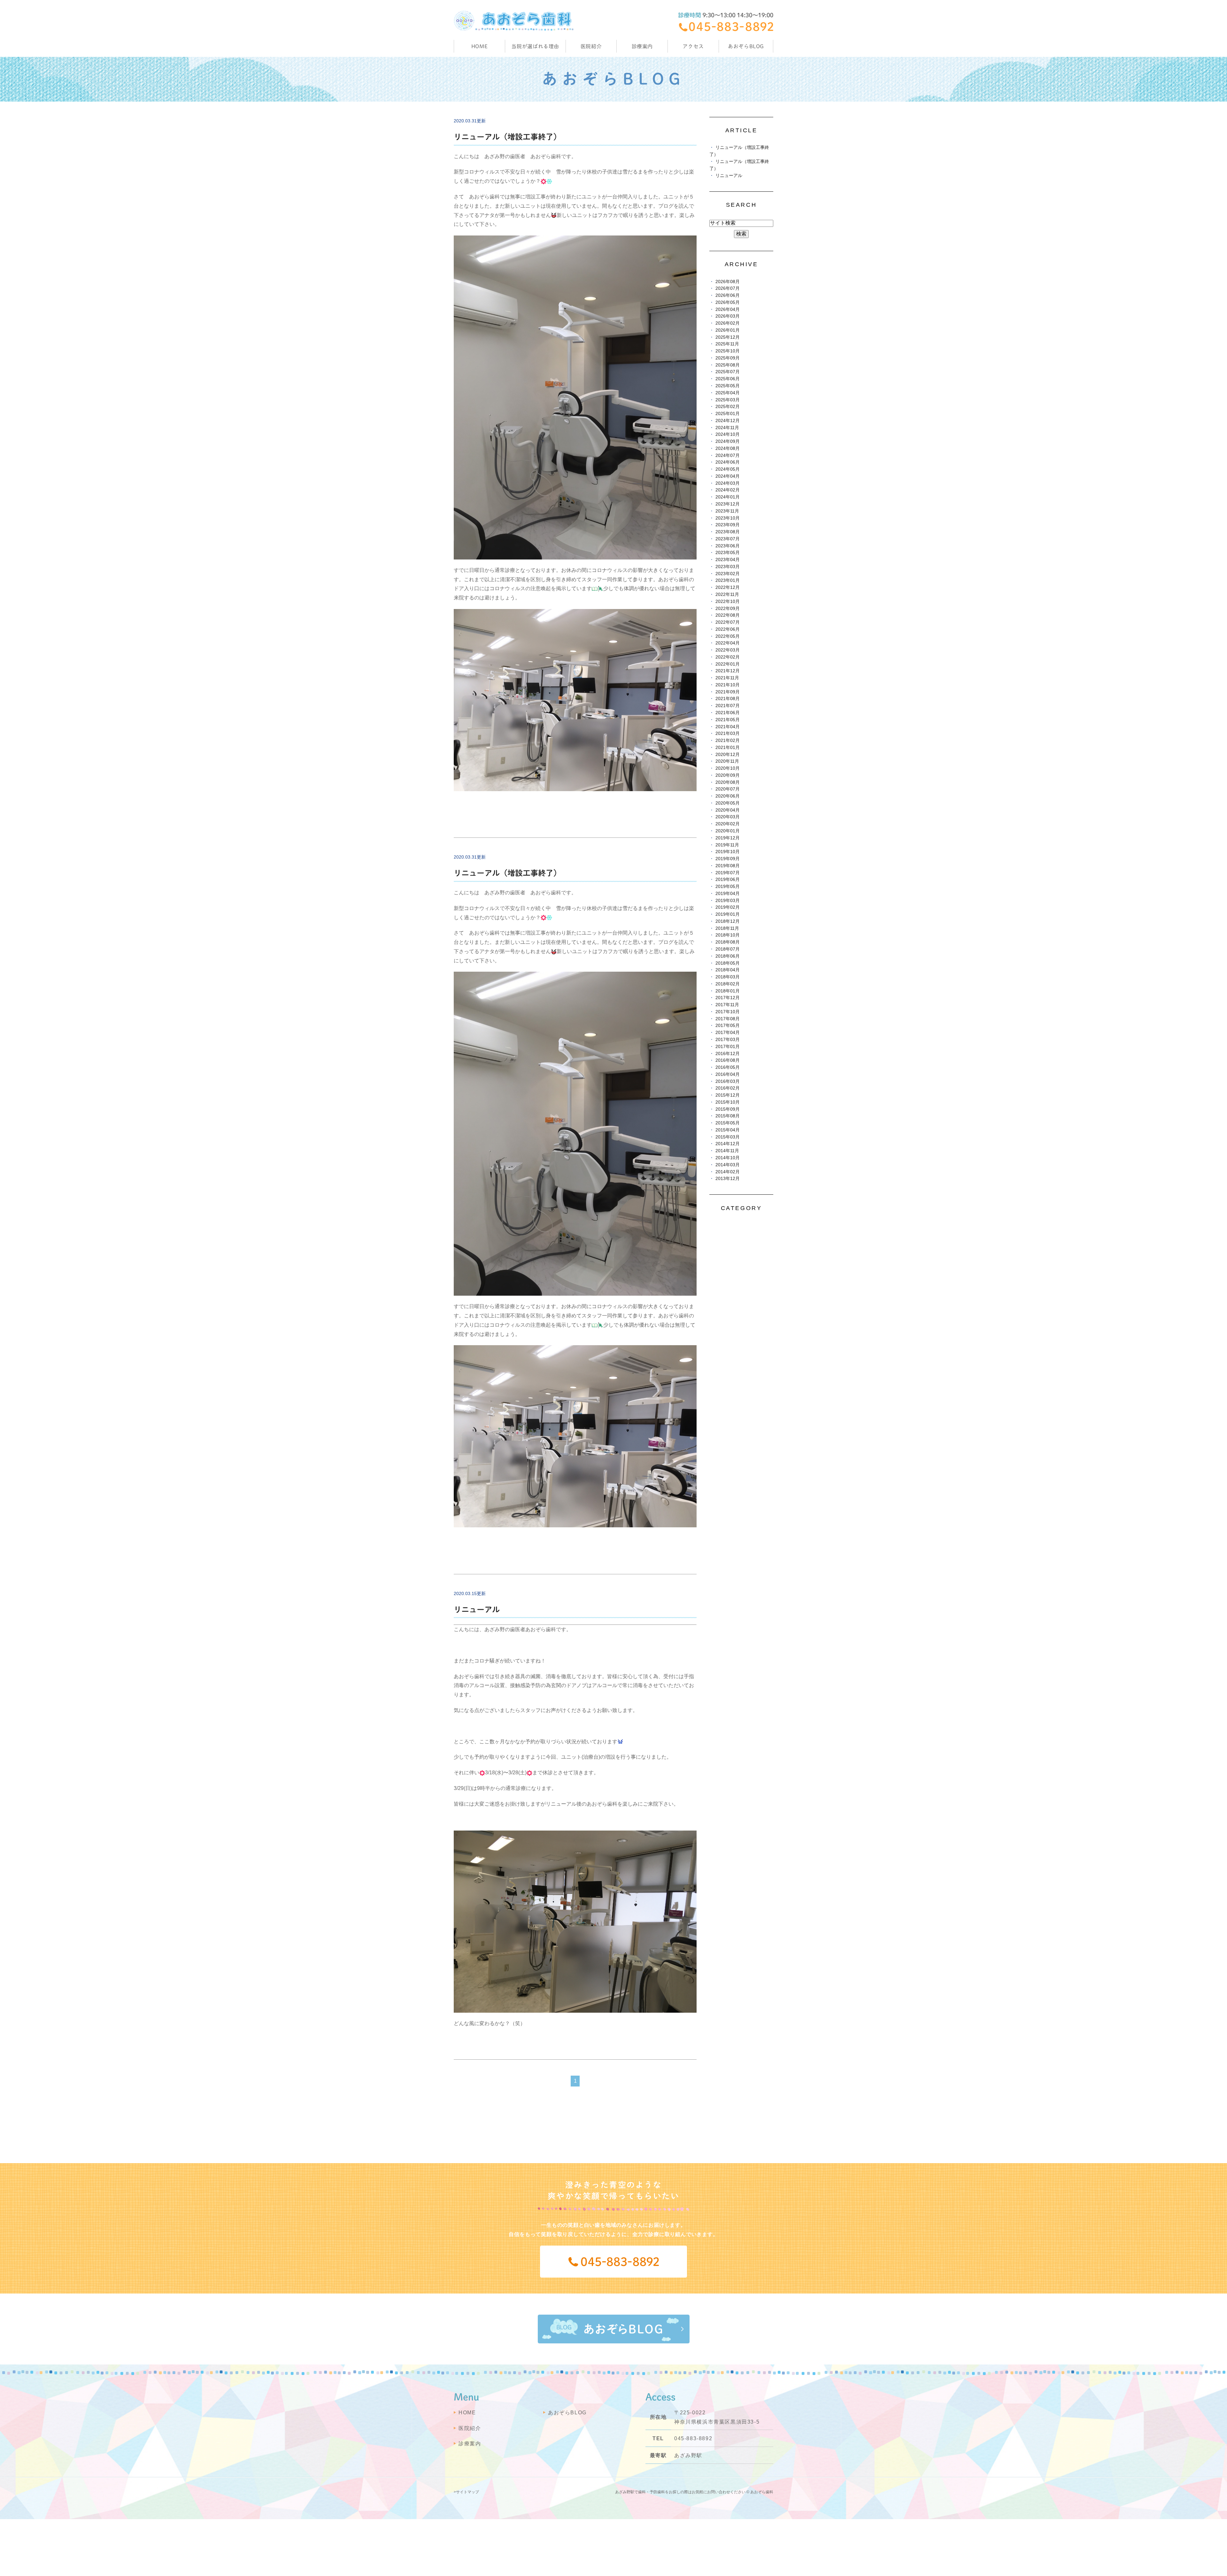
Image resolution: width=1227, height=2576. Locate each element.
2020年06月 (728, 796)
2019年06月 (728, 879)
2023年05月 (728, 553)
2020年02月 (728, 824)
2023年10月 (728, 518)
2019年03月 (728, 901)
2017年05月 (728, 1026)
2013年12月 (728, 1179)
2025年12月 (728, 337)
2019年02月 (728, 907)
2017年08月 (728, 1019)
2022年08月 (728, 615)
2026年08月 (728, 282)
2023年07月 (728, 539)
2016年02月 (728, 1088)
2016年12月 (728, 1054)
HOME (480, 46)
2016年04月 (728, 1074)
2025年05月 (728, 386)
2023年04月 (728, 560)
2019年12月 (728, 838)
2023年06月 (728, 546)
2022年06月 (728, 629)
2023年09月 (728, 525)
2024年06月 (728, 462)
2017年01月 (728, 1047)
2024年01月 (728, 497)
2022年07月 (728, 622)
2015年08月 (728, 1116)
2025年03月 (728, 400)
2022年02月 (728, 657)
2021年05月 (728, 720)
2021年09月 (728, 692)
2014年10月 (728, 1158)
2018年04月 (728, 970)
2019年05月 (728, 887)
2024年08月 (728, 448)
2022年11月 (727, 594)
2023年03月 (728, 567)
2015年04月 (728, 1130)
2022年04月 (728, 643)
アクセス (693, 46)
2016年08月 (728, 1060)
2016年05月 (728, 1067)
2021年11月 (727, 678)
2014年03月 (728, 1165)
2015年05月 (728, 1123)
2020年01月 (728, 831)
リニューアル (477, 1609)
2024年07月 (728, 455)
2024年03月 (728, 483)
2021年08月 (728, 699)
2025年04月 (728, 393)
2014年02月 (728, 1172)
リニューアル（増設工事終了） (507, 137)
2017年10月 (728, 1012)
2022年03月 (728, 650)
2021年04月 (728, 727)
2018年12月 (728, 921)
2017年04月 (728, 1033)
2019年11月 (727, 845)
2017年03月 (728, 1040)
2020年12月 (728, 755)
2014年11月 (727, 1151)
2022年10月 (728, 602)
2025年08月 (728, 365)
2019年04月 (728, 894)
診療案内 (642, 46)
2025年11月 (727, 344)
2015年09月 (728, 1109)
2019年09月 (728, 859)
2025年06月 (728, 379)
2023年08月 (728, 532)
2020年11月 (727, 761)
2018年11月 (727, 928)
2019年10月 (728, 852)
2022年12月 (728, 587)
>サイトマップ (466, 2492)
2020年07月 (728, 789)
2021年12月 (728, 671)
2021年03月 (728, 733)
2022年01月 (728, 664)
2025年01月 (728, 414)
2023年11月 (727, 511)
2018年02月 (728, 984)
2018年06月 (728, 956)
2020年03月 (728, 817)
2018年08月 (728, 942)
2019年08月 (728, 866)
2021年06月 (728, 713)
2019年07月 (728, 873)
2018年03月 (728, 977)
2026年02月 (728, 323)
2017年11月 (727, 1005)
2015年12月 (728, 1095)
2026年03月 (728, 316)
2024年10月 (728, 434)
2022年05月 (728, 636)
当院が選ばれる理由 (535, 46)
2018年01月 (728, 991)
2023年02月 (728, 574)
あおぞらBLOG (746, 46)
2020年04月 (728, 810)
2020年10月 (728, 768)
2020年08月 (728, 782)
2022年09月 (728, 609)
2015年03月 (728, 1137)
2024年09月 (728, 441)
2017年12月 (728, 998)
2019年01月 (728, 914)
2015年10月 (728, 1102)
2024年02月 (728, 490)
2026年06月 (728, 295)
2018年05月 (728, 963)
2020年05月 (728, 803)
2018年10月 (728, 935)
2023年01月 (728, 580)
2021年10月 (728, 685)
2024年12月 (728, 421)
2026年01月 (728, 330)
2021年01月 (728, 748)
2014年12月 (728, 1144)
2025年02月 (728, 407)
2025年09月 (728, 358)
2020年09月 (728, 775)
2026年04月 (728, 309)
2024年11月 (727, 428)
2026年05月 (728, 302)
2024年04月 (728, 476)
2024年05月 (728, 469)
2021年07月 (728, 706)
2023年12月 (728, 504)
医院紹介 (470, 2428)
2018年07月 (728, 949)
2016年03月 (728, 1081)
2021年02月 (728, 740)
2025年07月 (728, 372)
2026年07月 (728, 288)
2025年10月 (728, 351)
